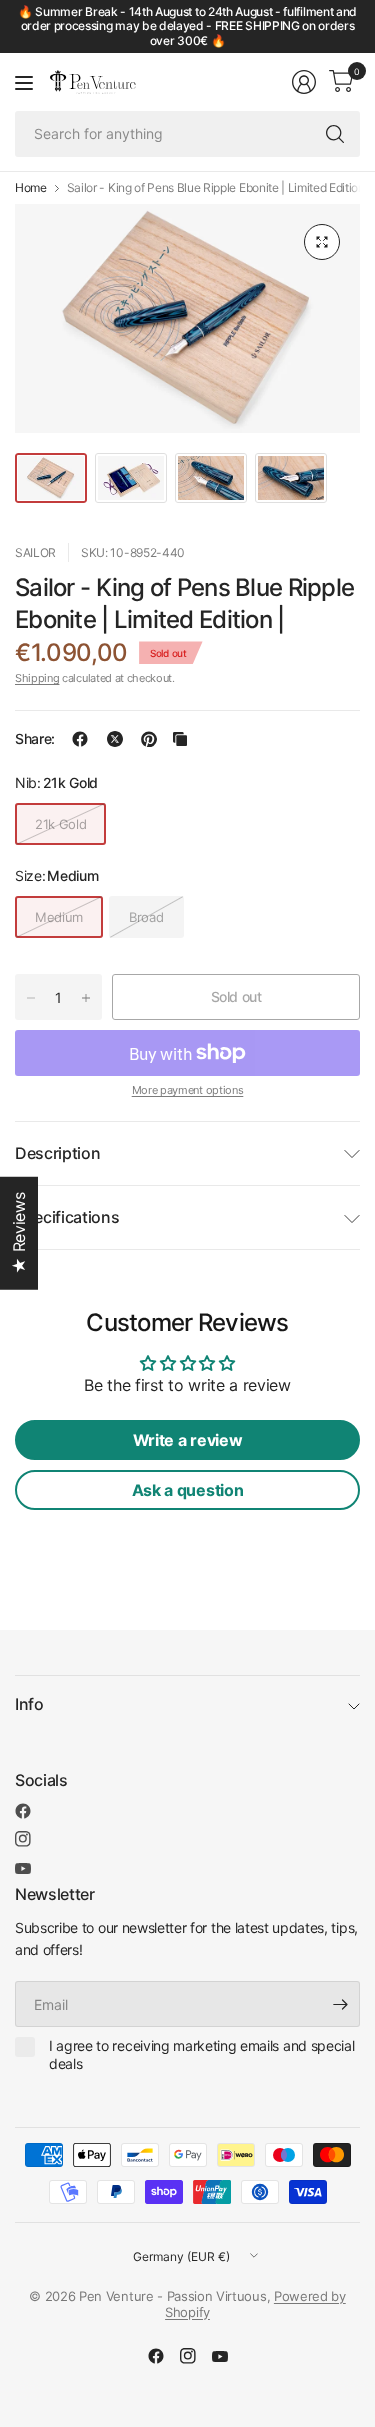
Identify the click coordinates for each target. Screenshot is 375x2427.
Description (57, 1153)
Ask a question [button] (188, 1490)
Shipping (37, 678)
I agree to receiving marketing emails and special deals (201, 2054)
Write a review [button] (188, 1440)
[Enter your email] (340, 2004)
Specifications (67, 1217)
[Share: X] (115, 739)
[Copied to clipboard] (180, 739)
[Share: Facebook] (80, 739)
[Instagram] (23, 1839)
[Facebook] (23, 1811)
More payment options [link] (188, 1090)
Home (31, 188)
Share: (35, 739)
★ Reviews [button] (19, 1232)
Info (29, 1704)
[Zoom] (322, 242)
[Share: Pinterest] (149, 739)
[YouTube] (23, 1868)
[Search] (335, 134)
